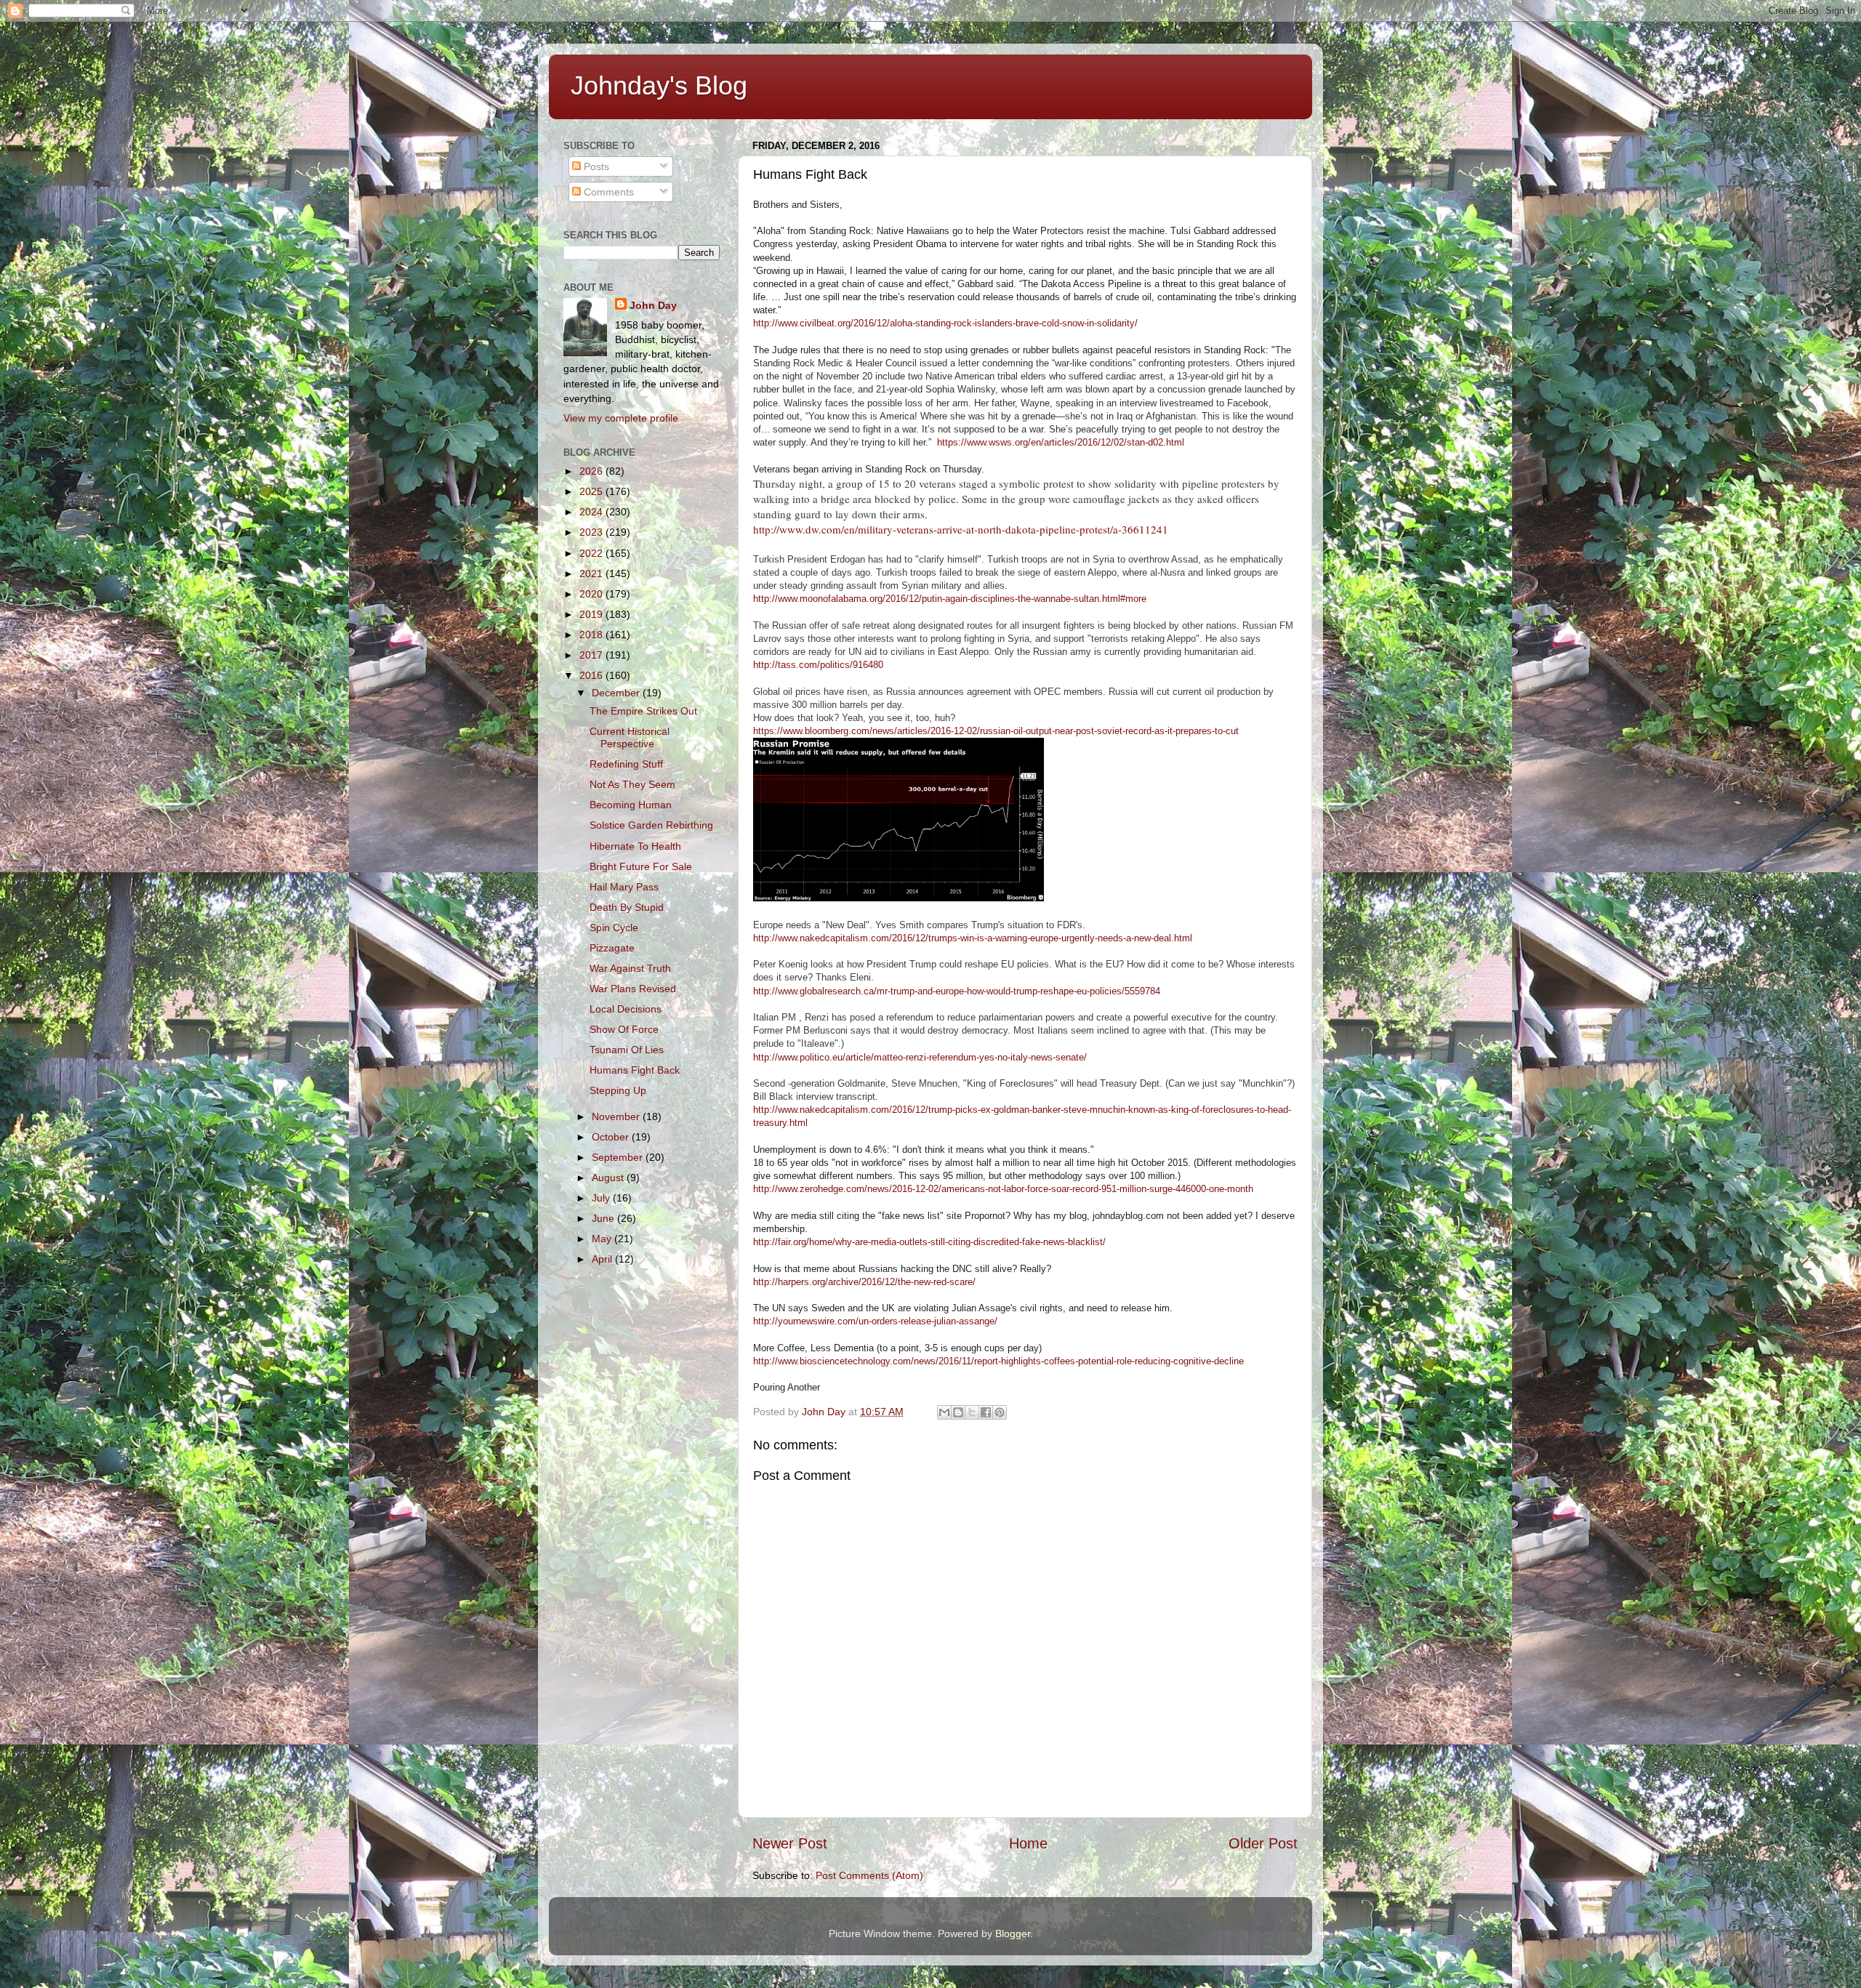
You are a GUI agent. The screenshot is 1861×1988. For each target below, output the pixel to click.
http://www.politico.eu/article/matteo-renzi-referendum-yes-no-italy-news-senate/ (920, 1057)
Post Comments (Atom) (869, 1875)
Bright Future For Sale (641, 866)
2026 (592, 471)
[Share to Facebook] (986, 1412)
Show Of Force (624, 1029)
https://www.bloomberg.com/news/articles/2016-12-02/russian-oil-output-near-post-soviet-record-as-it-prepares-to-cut (996, 731)
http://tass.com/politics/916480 (818, 665)
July (602, 1198)
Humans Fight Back (635, 1070)
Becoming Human (631, 805)
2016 (592, 675)
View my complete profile (621, 418)
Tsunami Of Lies (627, 1050)
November (617, 1116)
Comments (607, 192)
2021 (592, 574)
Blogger (1013, 1933)
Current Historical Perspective (630, 737)
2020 (592, 594)
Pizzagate (612, 948)
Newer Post (790, 1843)
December (617, 693)
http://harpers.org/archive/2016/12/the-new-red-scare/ (864, 1282)
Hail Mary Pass (624, 887)
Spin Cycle (614, 927)
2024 (592, 512)
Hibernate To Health (635, 846)
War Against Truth (630, 968)
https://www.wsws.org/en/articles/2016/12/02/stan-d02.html (1061, 442)
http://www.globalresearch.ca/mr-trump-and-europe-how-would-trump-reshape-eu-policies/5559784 (957, 991)
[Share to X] (972, 1412)
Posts (595, 166)
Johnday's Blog (659, 85)
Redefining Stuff (626, 764)
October (612, 1137)
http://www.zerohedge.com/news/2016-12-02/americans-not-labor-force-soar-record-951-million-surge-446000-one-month (1003, 1189)
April (603, 1259)
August (609, 1178)
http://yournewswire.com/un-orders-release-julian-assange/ (875, 1321)
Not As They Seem (632, 784)
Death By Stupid (627, 907)
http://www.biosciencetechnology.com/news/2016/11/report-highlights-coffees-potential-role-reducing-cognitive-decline (998, 1361)
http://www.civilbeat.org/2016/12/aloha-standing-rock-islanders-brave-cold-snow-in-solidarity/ (945, 323)
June (604, 1218)
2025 (592, 491)
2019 (592, 614)
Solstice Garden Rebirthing (651, 825)
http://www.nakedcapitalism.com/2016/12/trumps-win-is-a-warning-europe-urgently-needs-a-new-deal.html (973, 938)
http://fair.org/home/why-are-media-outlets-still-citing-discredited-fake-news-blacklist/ (929, 1242)
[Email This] (944, 1412)
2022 (592, 553)
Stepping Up (618, 1090)
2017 (592, 655)
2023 (592, 532)
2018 (592, 635)
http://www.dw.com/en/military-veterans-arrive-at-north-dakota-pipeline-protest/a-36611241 (961, 529)
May (603, 1239)
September (619, 1157)
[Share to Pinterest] (1000, 1412)
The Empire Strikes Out (643, 711)
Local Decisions (626, 1009)
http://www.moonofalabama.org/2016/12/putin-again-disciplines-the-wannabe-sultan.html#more (950, 599)
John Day (653, 305)
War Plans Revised (633, 989)
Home (1028, 1843)
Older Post (1263, 1843)
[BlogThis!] (958, 1412)
